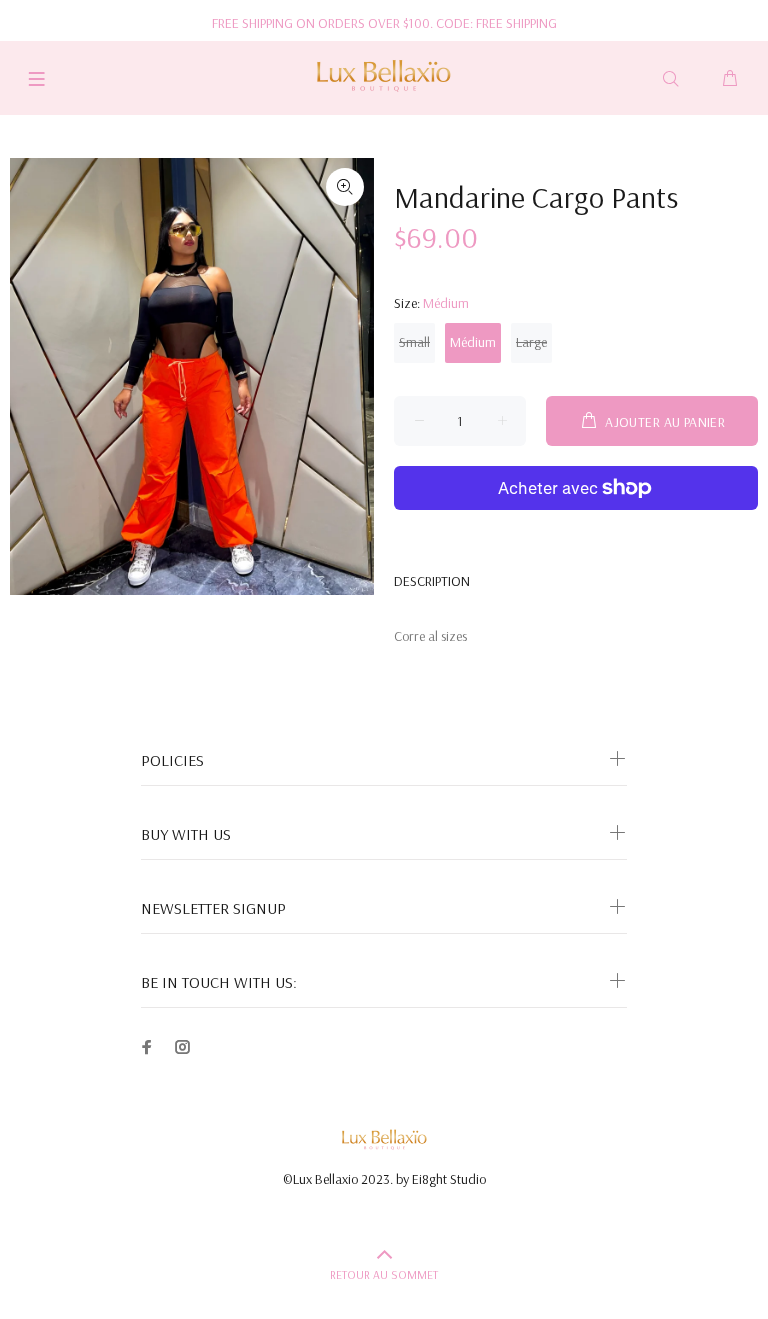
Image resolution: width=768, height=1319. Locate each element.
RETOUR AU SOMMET (384, 1274)
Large (531, 342)
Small (414, 342)
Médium (473, 342)
